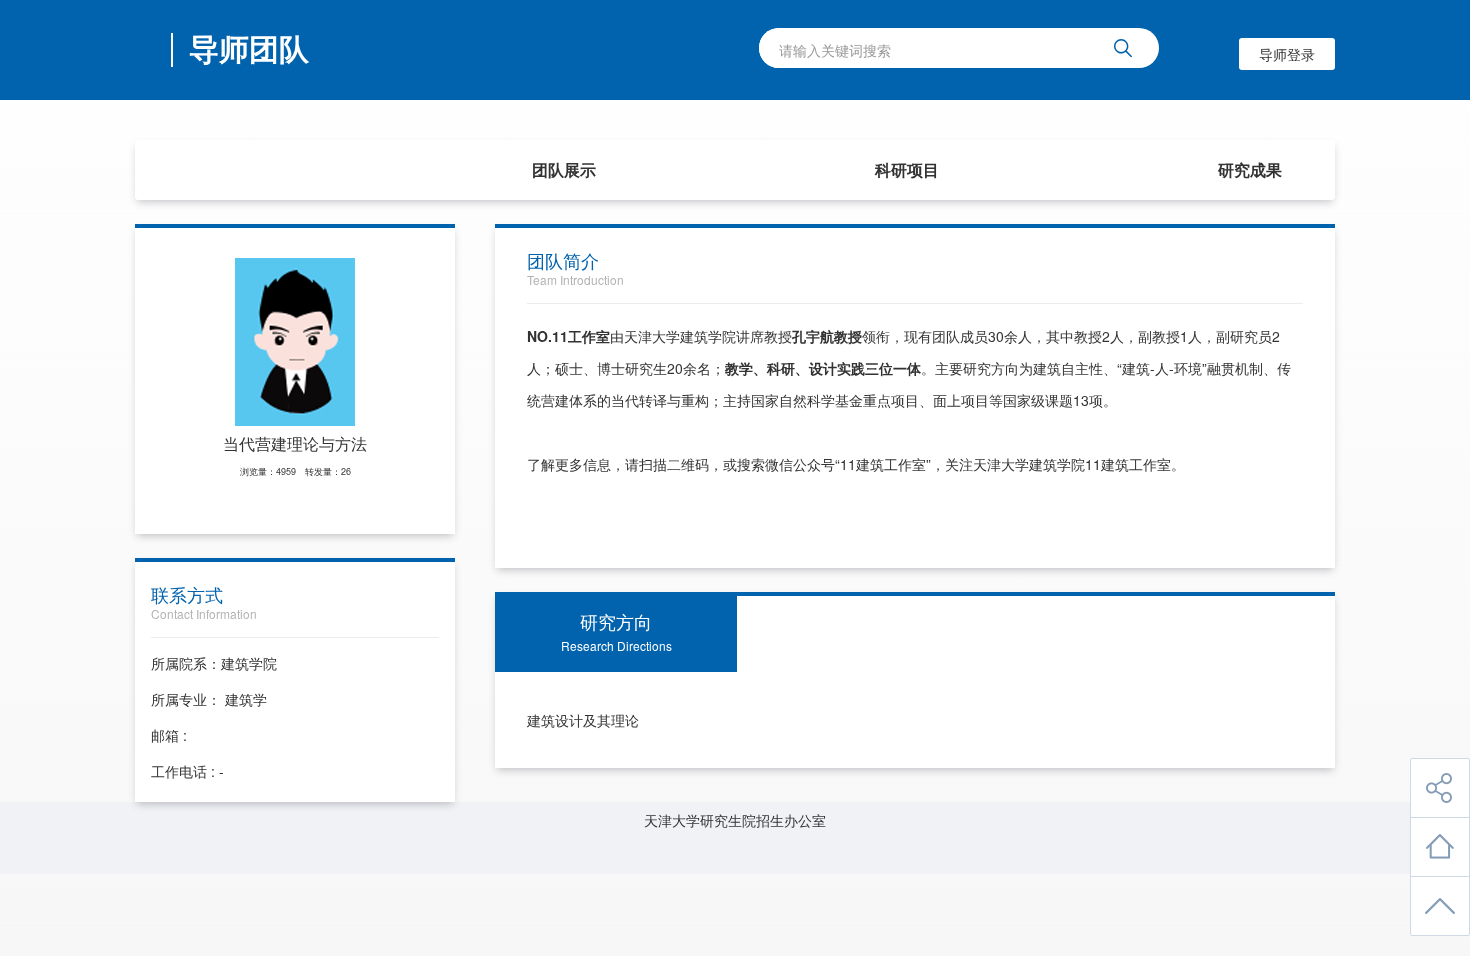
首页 (221, 169)
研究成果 (1250, 169)
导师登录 (1287, 54)
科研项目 (907, 169)
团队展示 (564, 169)
